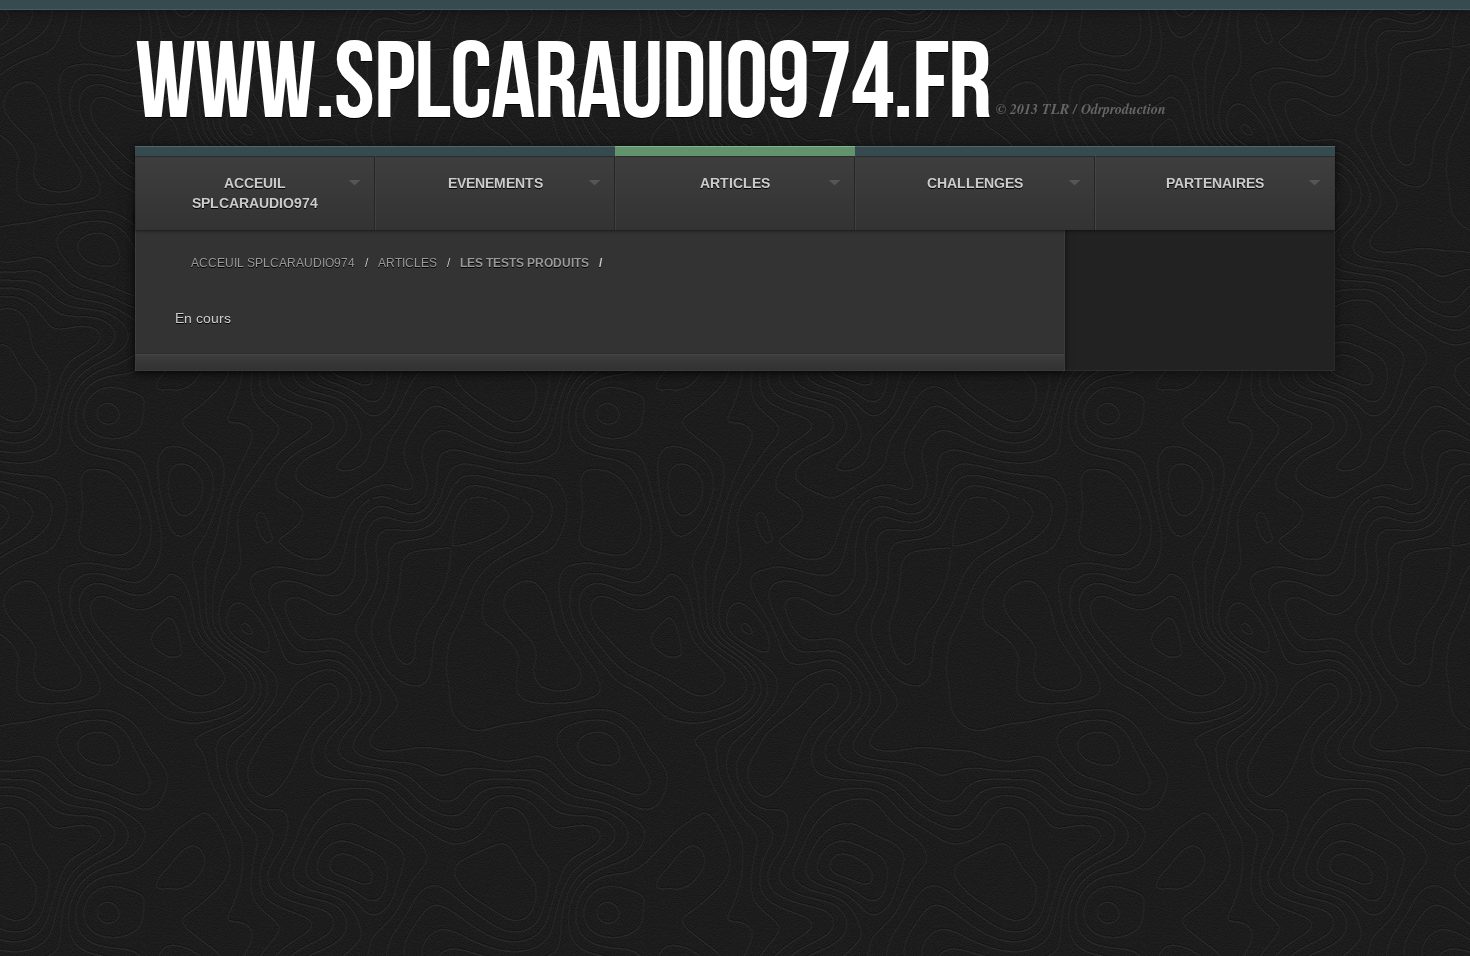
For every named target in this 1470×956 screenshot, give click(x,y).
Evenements (495, 183)
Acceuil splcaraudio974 (255, 193)
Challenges (975, 183)
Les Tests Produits (524, 263)
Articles (735, 183)
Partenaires (1215, 183)
